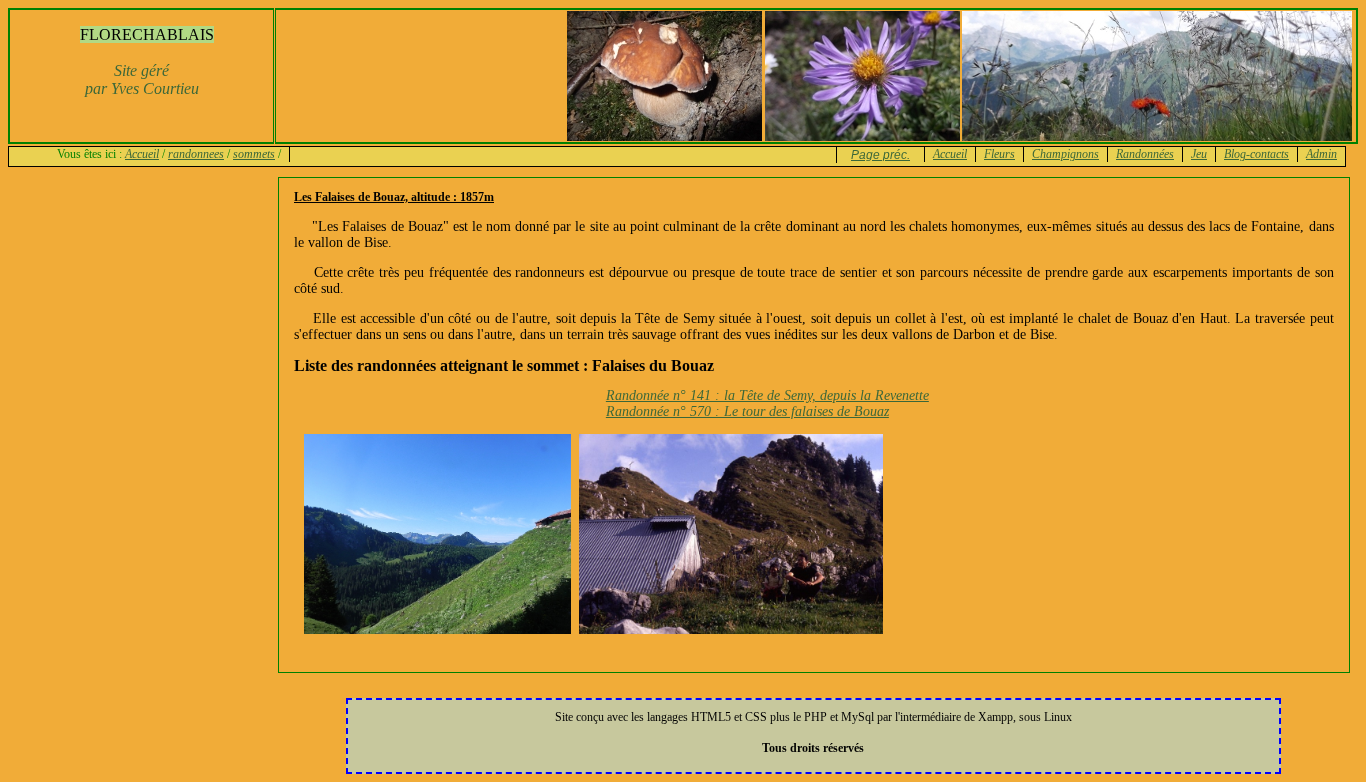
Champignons (1065, 154)
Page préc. (880, 155)
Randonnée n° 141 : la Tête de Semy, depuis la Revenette (767, 395)
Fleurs (999, 154)
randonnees (196, 154)
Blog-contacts (1256, 154)
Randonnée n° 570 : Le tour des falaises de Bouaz (747, 411)
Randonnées (1145, 154)
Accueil (142, 154)
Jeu (1199, 154)
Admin (1321, 154)
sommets (254, 154)
